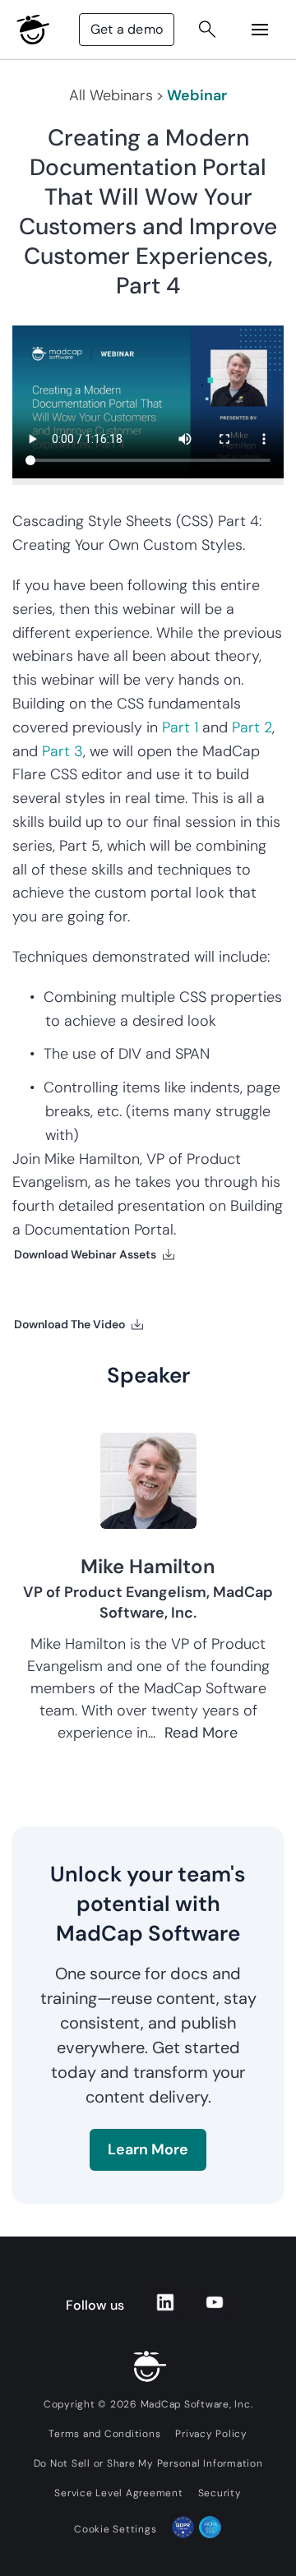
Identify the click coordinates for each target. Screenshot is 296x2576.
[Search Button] (207, 30)
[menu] (260, 30)
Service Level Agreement (118, 2493)
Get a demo (127, 29)
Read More (201, 1733)
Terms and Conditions (104, 2434)
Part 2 (252, 727)
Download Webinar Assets (85, 1254)
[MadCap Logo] (33, 30)
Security (220, 2493)
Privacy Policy (211, 2434)
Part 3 (62, 751)
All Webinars (111, 95)
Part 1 (180, 727)
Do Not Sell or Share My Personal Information (148, 2463)
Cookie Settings (115, 2529)
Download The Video (69, 1324)
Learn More (148, 2149)
